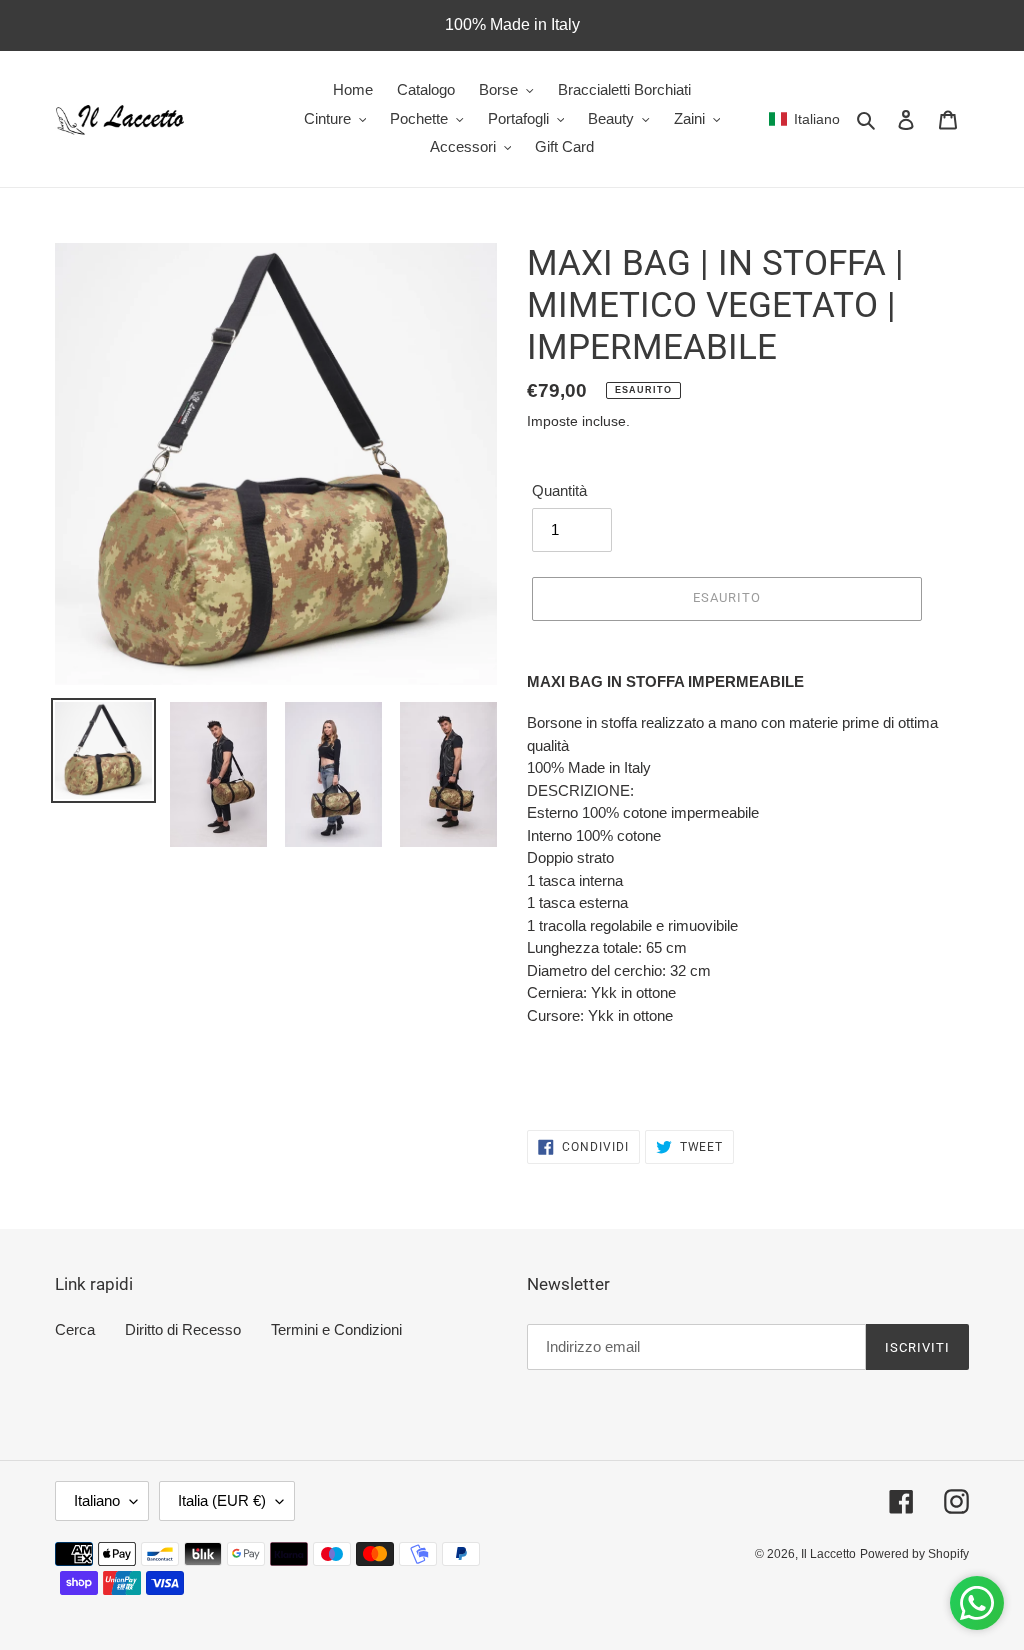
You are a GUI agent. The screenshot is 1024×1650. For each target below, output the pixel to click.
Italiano (97, 1500)
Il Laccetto (828, 1554)
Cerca (75, 1329)
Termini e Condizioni (336, 1329)
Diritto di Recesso (183, 1329)
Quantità (559, 490)
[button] (804, 119)
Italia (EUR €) (222, 1500)
